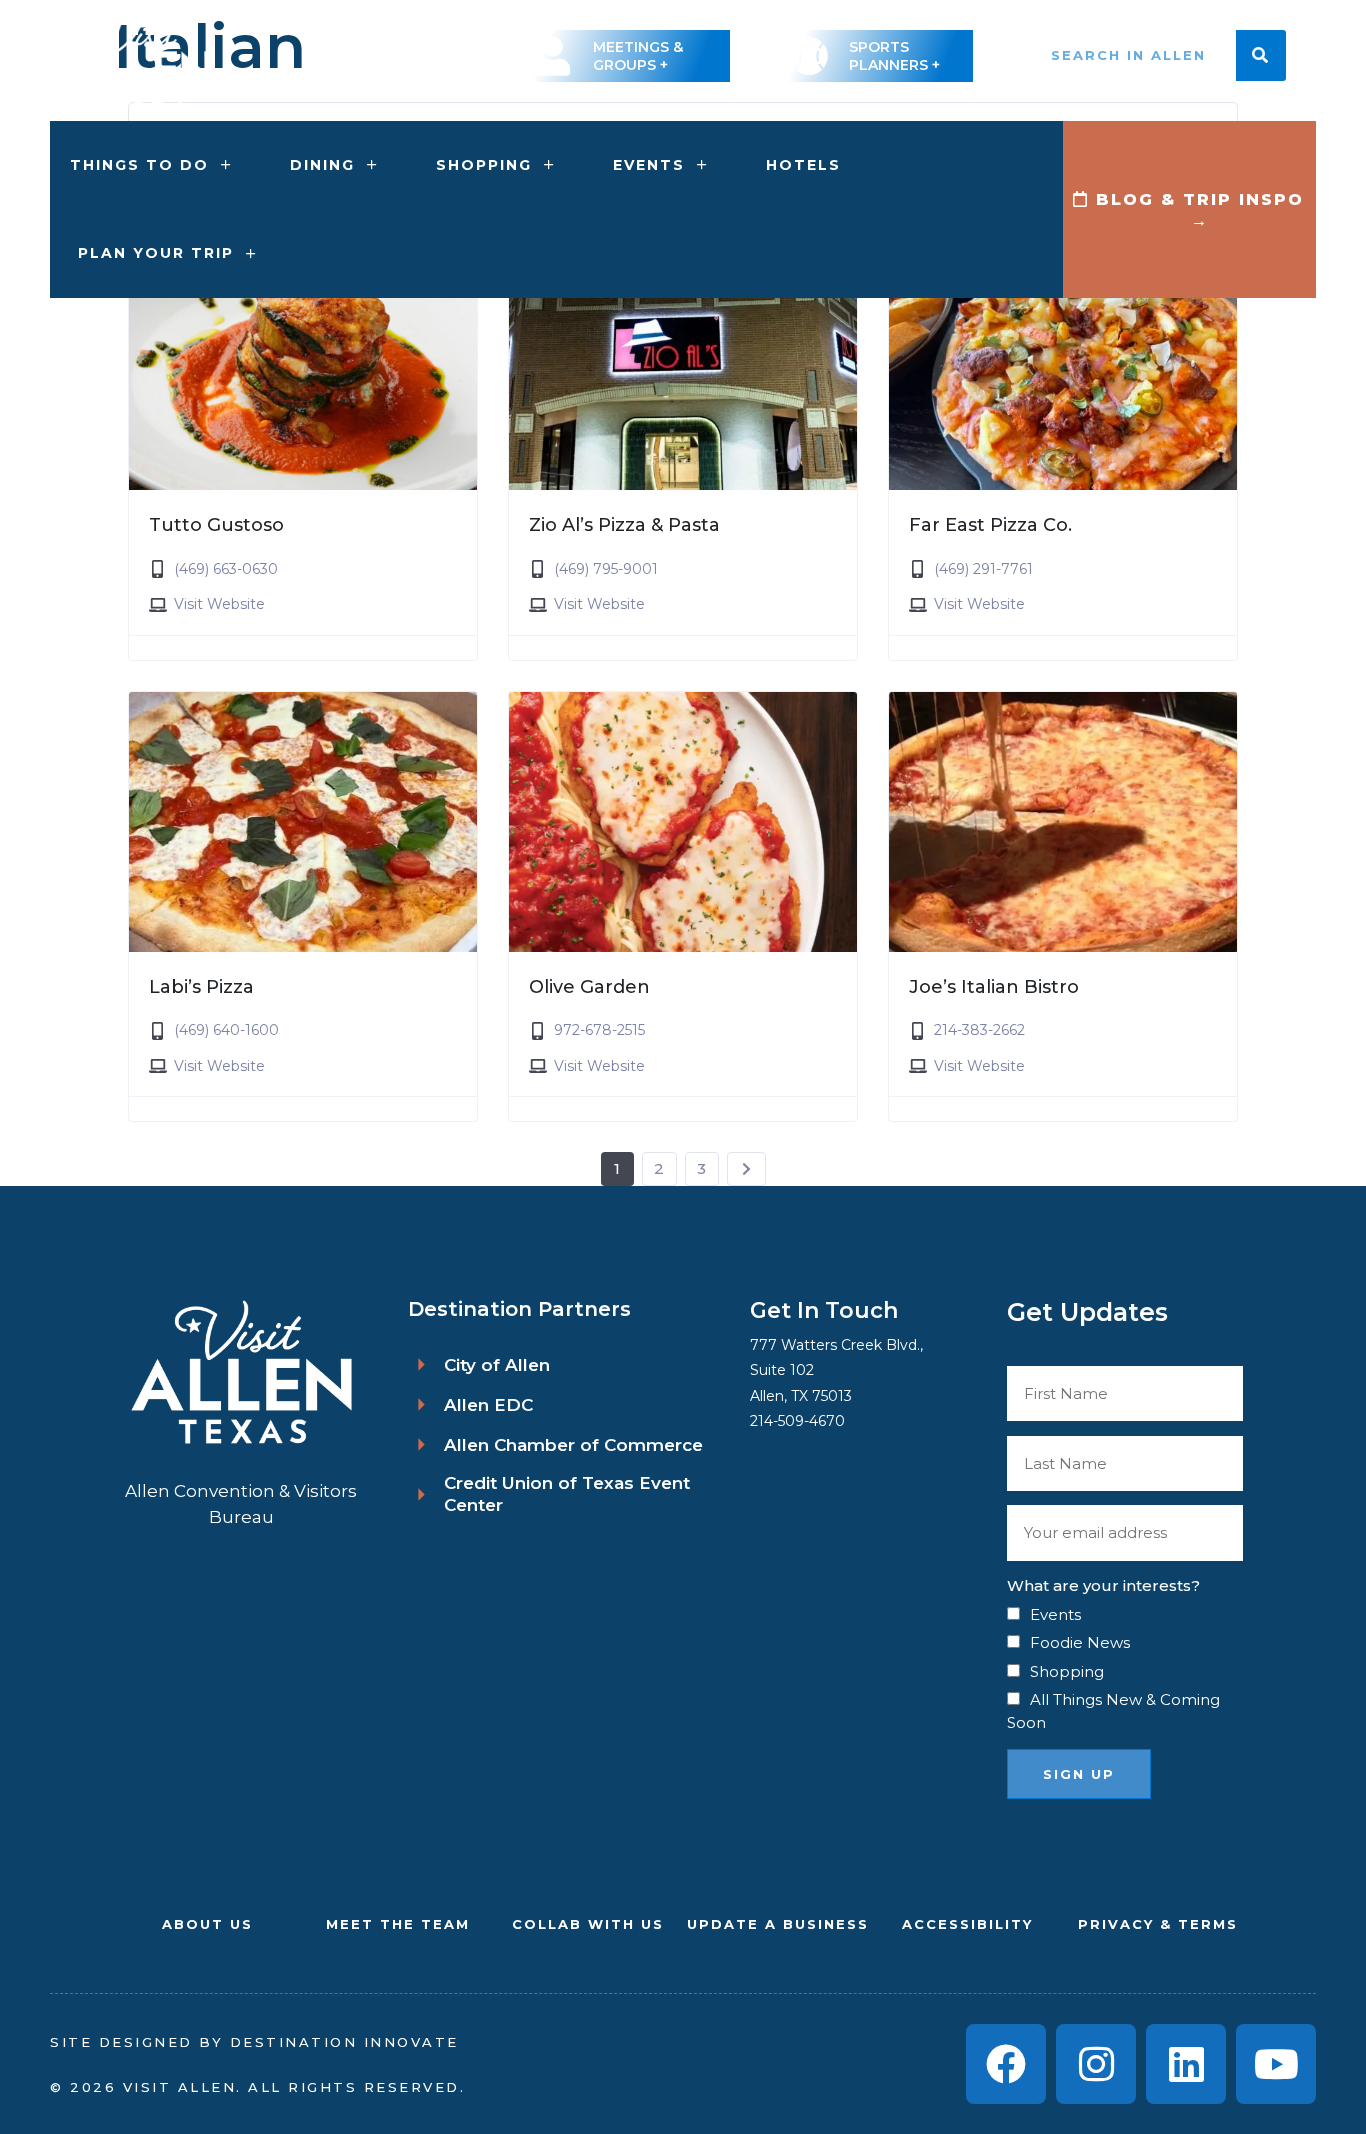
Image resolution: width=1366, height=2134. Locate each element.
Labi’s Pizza (201, 987)
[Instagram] (1096, 2064)
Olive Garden (589, 987)
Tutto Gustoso (216, 525)
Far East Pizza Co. (990, 525)
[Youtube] (1276, 2064)
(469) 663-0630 (226, 569)
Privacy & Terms (1158, 1924)
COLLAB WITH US (588, 1924)
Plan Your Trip (156, 253)
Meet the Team (398, 1924)
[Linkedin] (1186, 2064)
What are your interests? (1103, 1585)
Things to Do (139, 165)
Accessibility (967, 1924)
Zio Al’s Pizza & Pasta (624, 525)
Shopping (484, 165)
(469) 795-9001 (606, 569)
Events (649, 165)
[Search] (1261, 55)
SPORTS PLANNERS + (894, 56)
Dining (322, 165)
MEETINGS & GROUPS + (638, 56)
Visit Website (219, 604)
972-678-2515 (599, 1030)
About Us (207, 1924)
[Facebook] (1006, 2064)
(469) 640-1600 (226, 1030)
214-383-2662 (979, 1030)
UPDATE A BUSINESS (778, 1924)
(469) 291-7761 (983, 569)
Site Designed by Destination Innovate (254, 2042)
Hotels (803, 165)
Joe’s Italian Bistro (994, 987)
